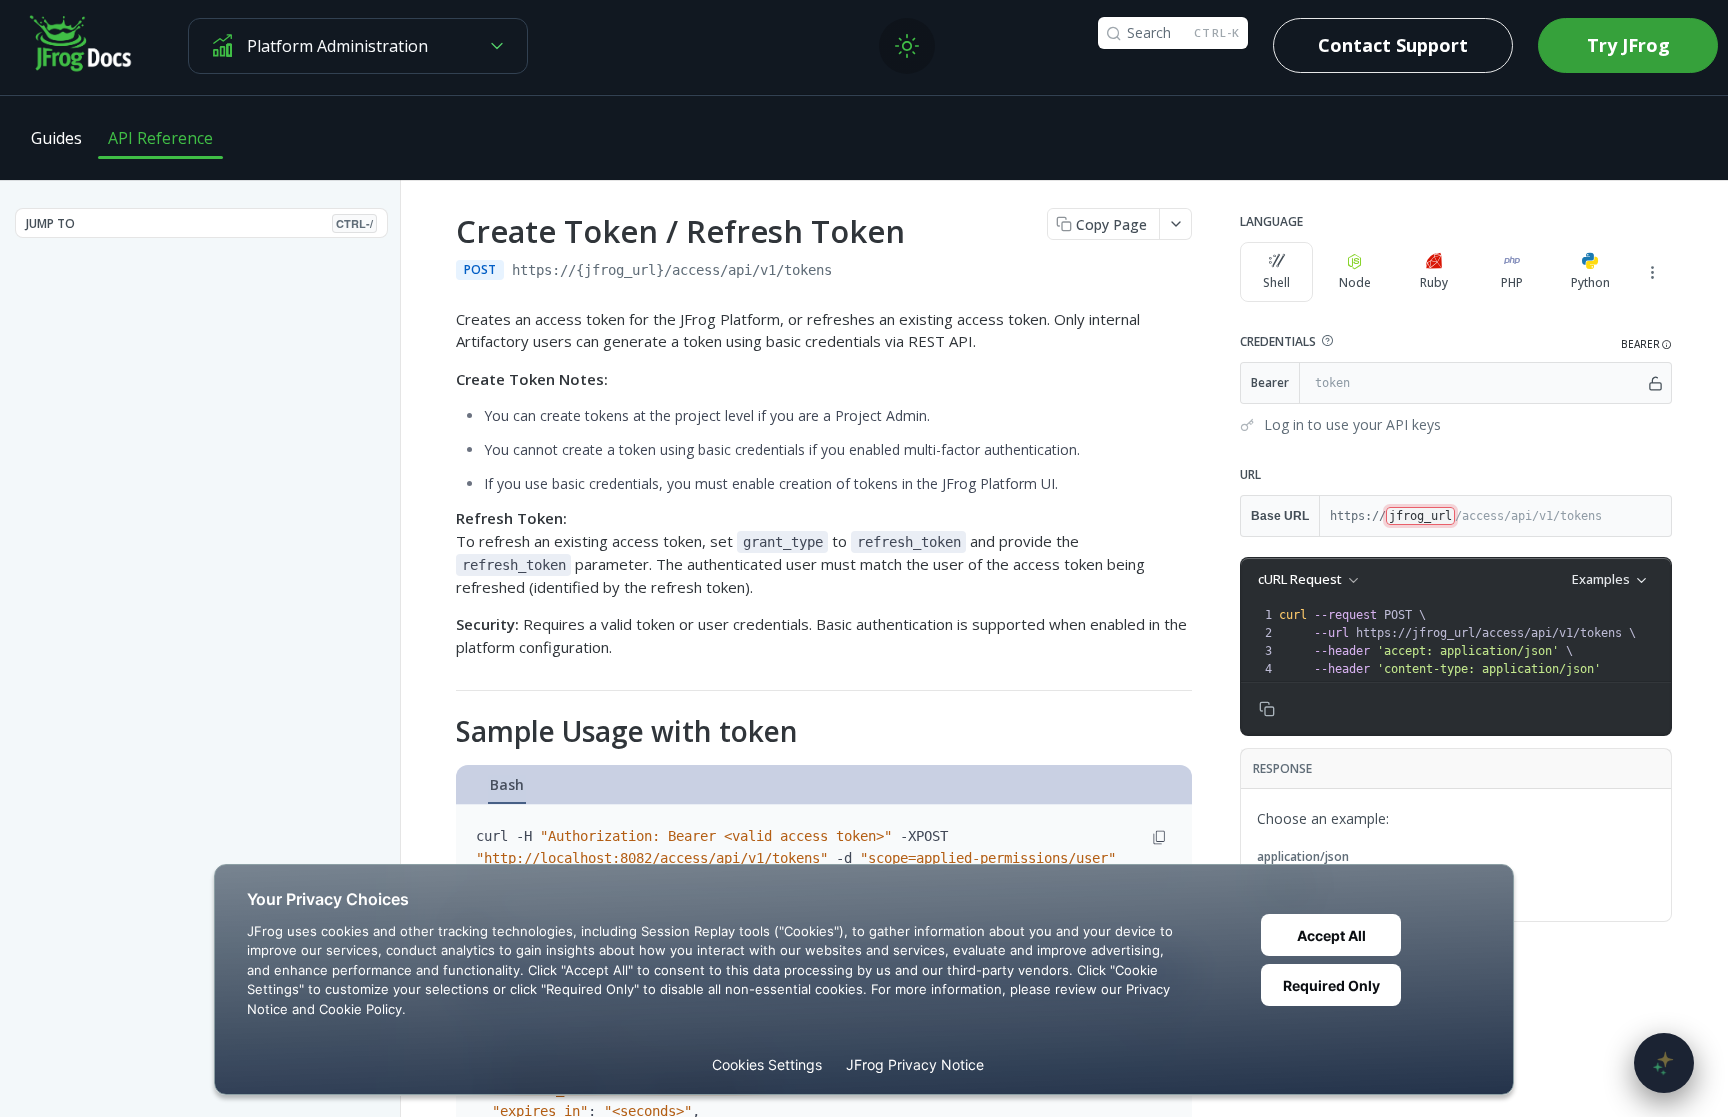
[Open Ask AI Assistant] (1664, 1063)
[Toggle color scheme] (907, 46)
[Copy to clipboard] (852, 272)
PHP (1512, 282)
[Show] (1655, 383)
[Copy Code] (1159, 837)
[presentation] (1473, 642)
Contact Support (1393, 45)
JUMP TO (199, 223)
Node (1355, 282)
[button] (1327, 341)
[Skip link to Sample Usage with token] (442, 732)
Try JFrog (1628, 45)
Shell (1276, 282)
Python (1590, 282)
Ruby (1434, 282)
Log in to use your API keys (1352, 424)
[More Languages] (1652, 272)
